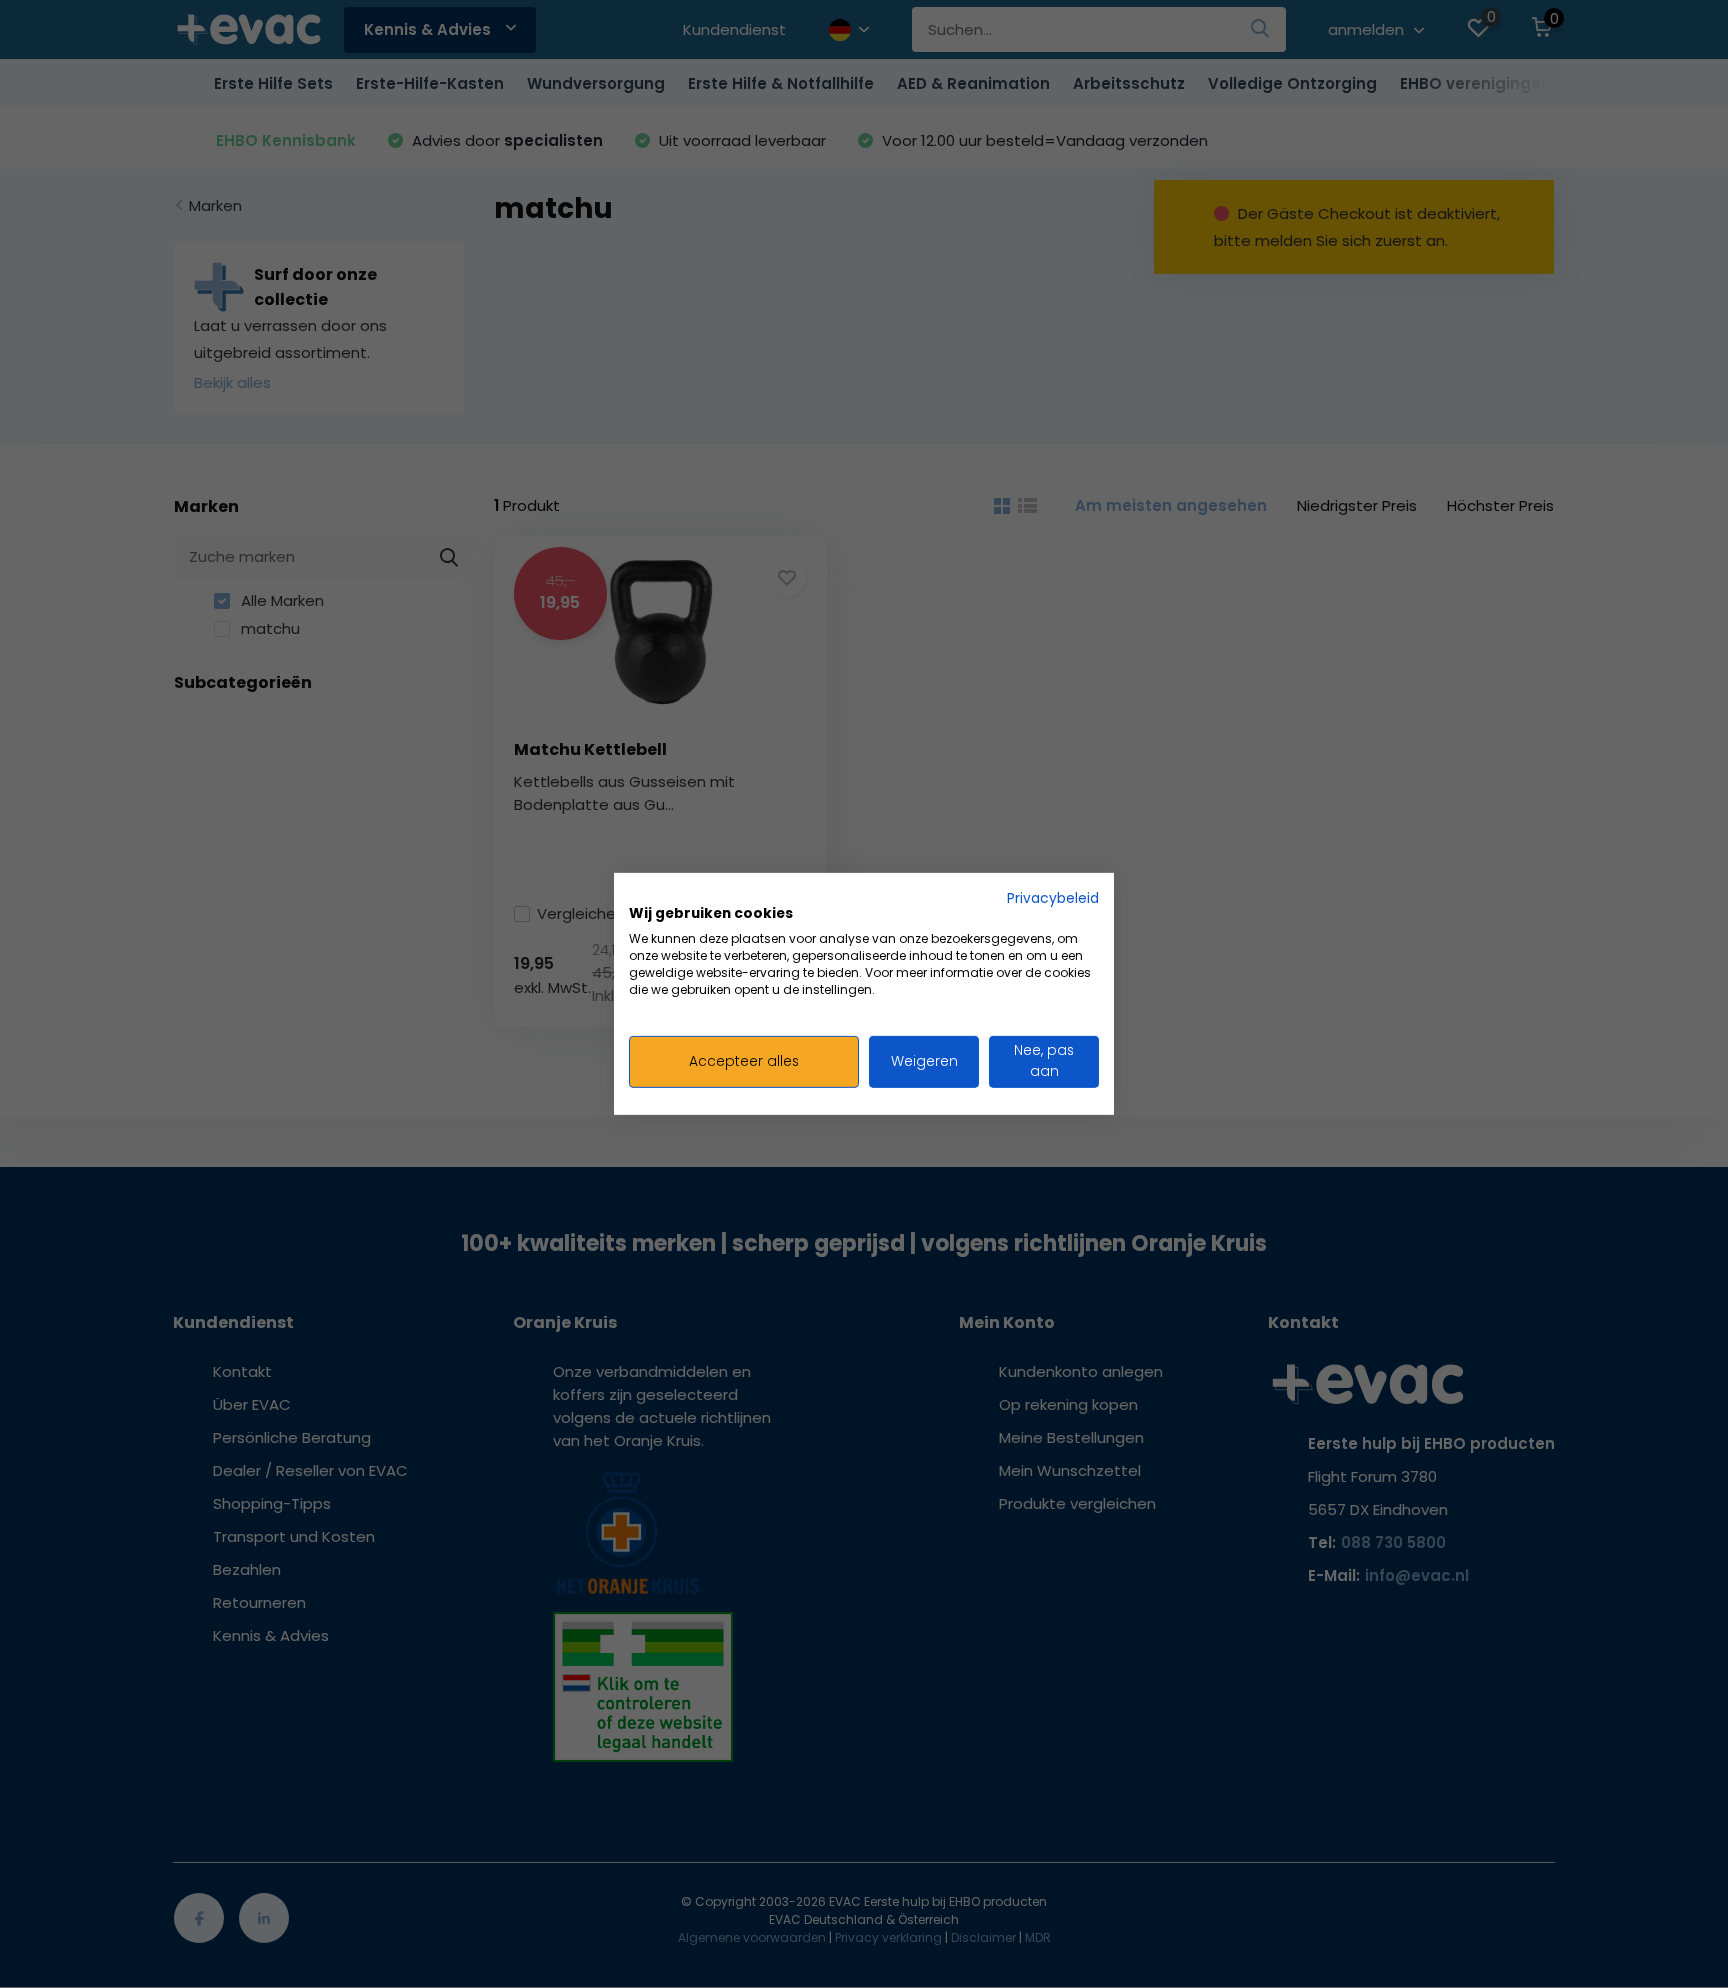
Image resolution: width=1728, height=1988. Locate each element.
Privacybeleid (1053, 898)
